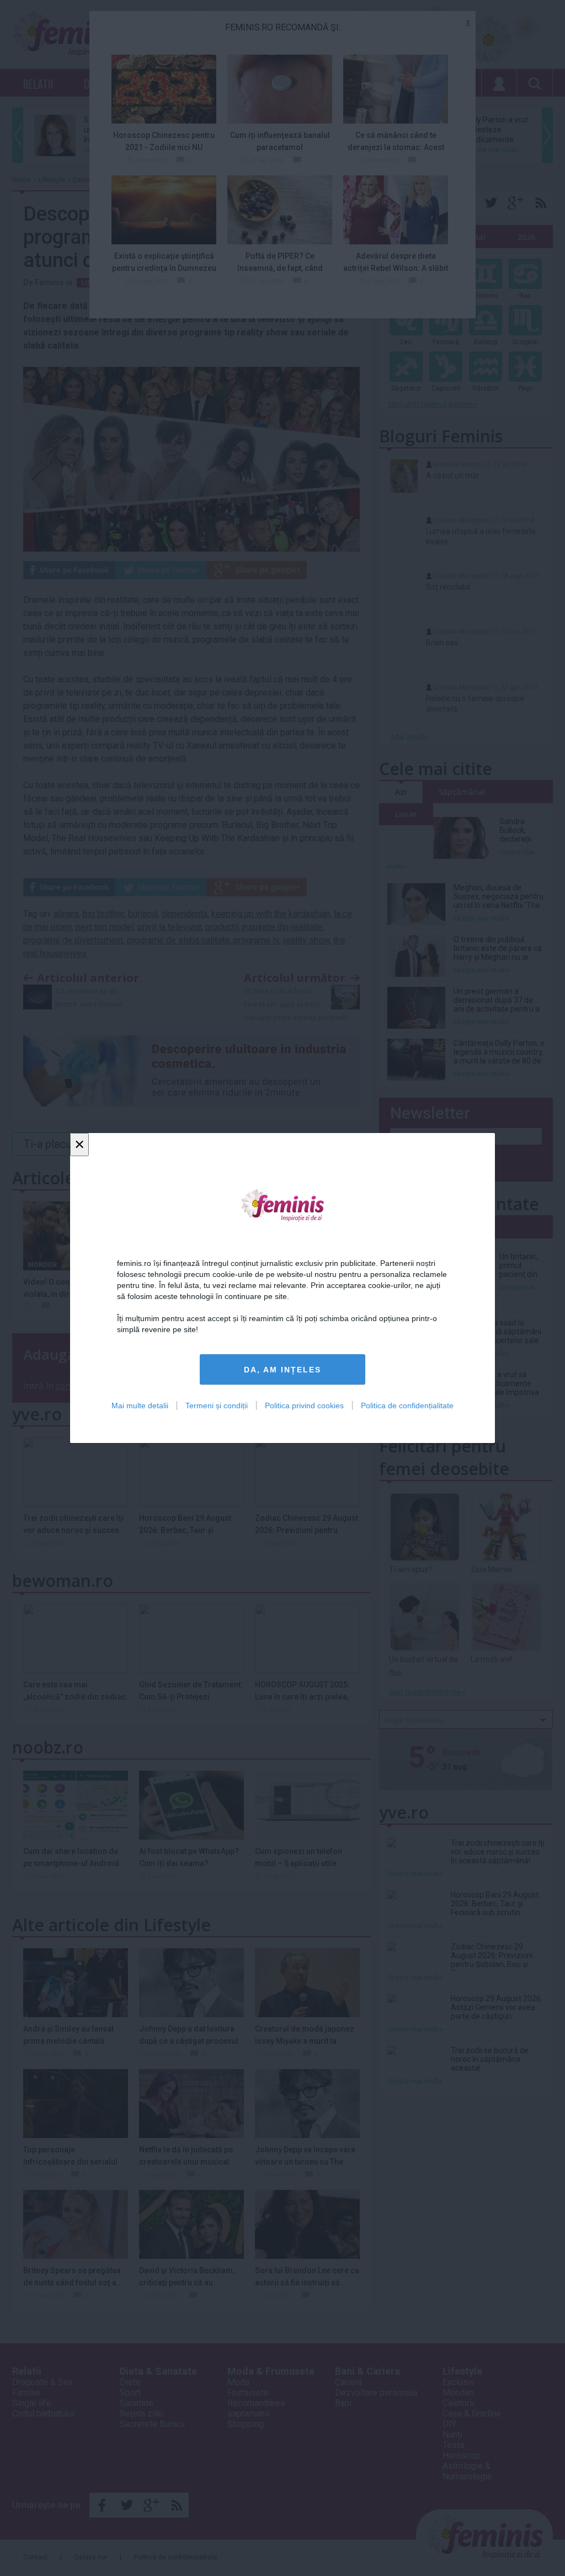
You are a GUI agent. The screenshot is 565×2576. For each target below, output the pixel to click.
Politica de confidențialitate (407, 1405)
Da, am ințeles (282, 1370)
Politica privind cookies (304, 1405)
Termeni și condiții (217, 1405)
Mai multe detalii (140, 1405)
